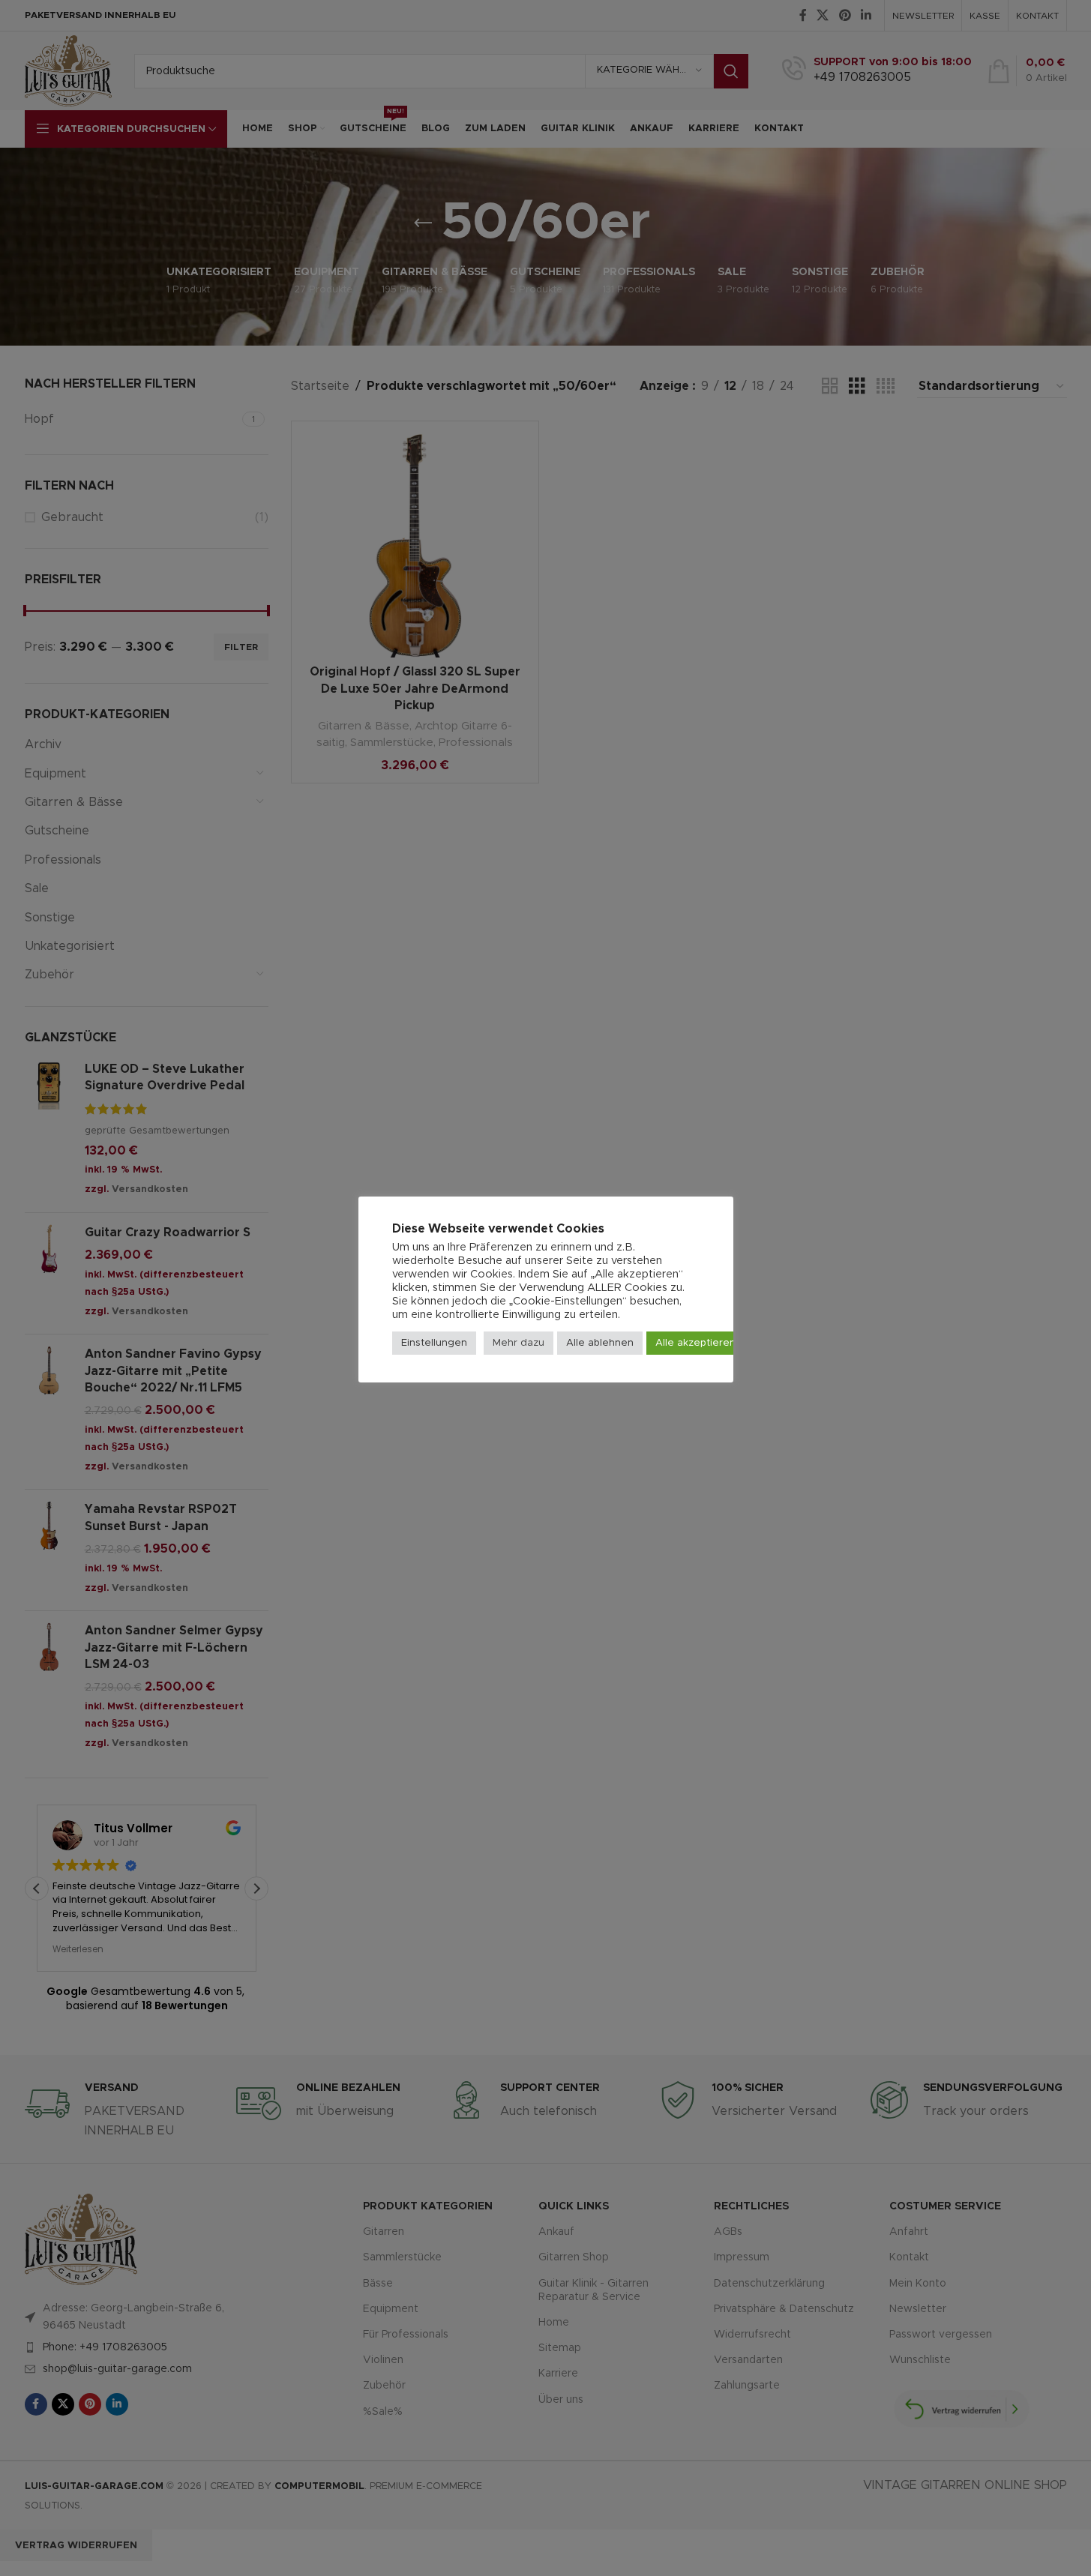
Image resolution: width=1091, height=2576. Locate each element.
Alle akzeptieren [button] (695, 1343)
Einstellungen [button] (434, 1343)
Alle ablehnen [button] (600, 1343)
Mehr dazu (519, 1343)
